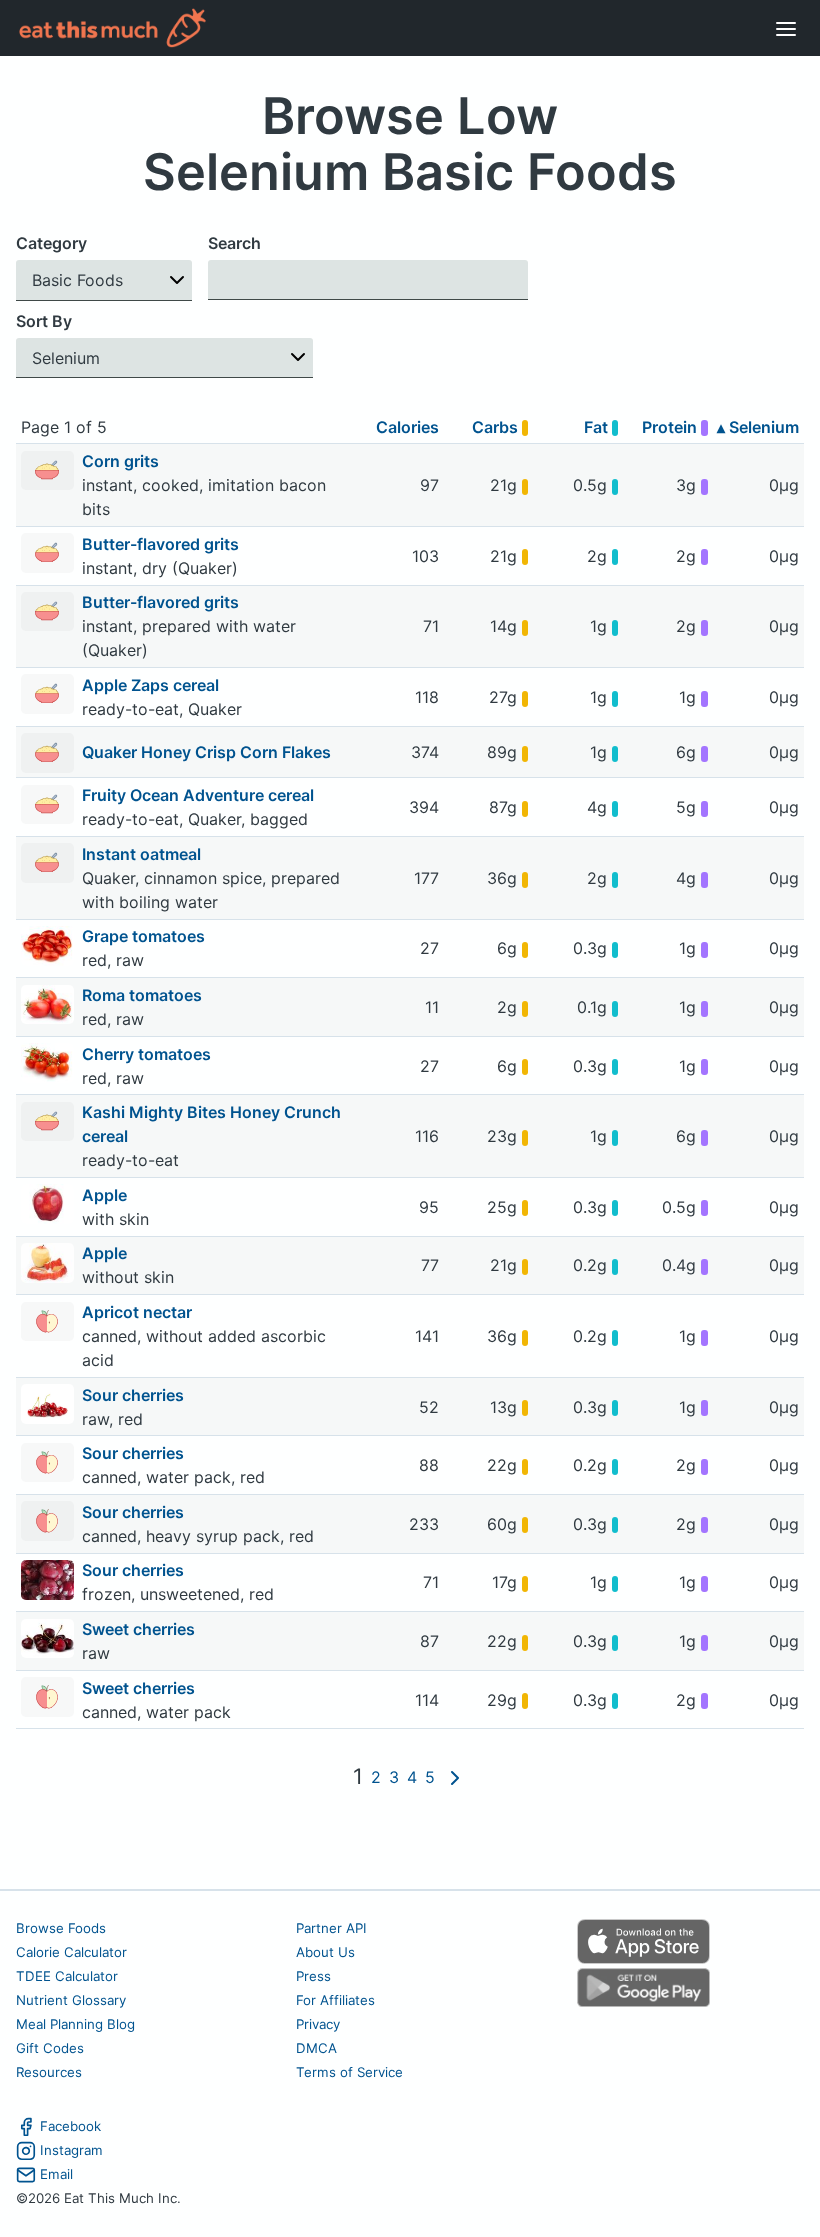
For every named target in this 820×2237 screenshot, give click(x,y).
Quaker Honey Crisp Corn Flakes (206, 752)
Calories (407, 427)
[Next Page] (455, 1778)
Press (313, 1976)
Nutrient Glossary (71, 2000)
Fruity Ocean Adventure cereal (200, 795)
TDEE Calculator (67, 1976)
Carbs (497, 427)
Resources (49, 2072)
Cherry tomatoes (148, 1054)
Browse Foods (61, 1928)
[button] (104, 280)
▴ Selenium (758, 427)
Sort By (44, 321)
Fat (598, 427)
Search (234, 243)
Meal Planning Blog (75, 2024)
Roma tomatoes (144, 995)
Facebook (70, 2126)
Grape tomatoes (145, 936)
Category (51, 243)
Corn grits (122, 461)
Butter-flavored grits (162, 544)
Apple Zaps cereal (152, 685)
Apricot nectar (139, 1312)
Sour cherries (135, 1395)
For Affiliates (335, 2000)
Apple (106, 1195)
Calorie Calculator (71, 1952)
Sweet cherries (140, 1629)
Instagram (71, 2150)
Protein (671, 427)
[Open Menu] (786, 28)
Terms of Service (349, 2072)
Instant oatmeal (143, 854)
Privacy (318, 2024)
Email (56, 2174)
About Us (325, 1952)
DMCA (316, 2048)
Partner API (331, 1928)
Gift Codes (50, 2048)
